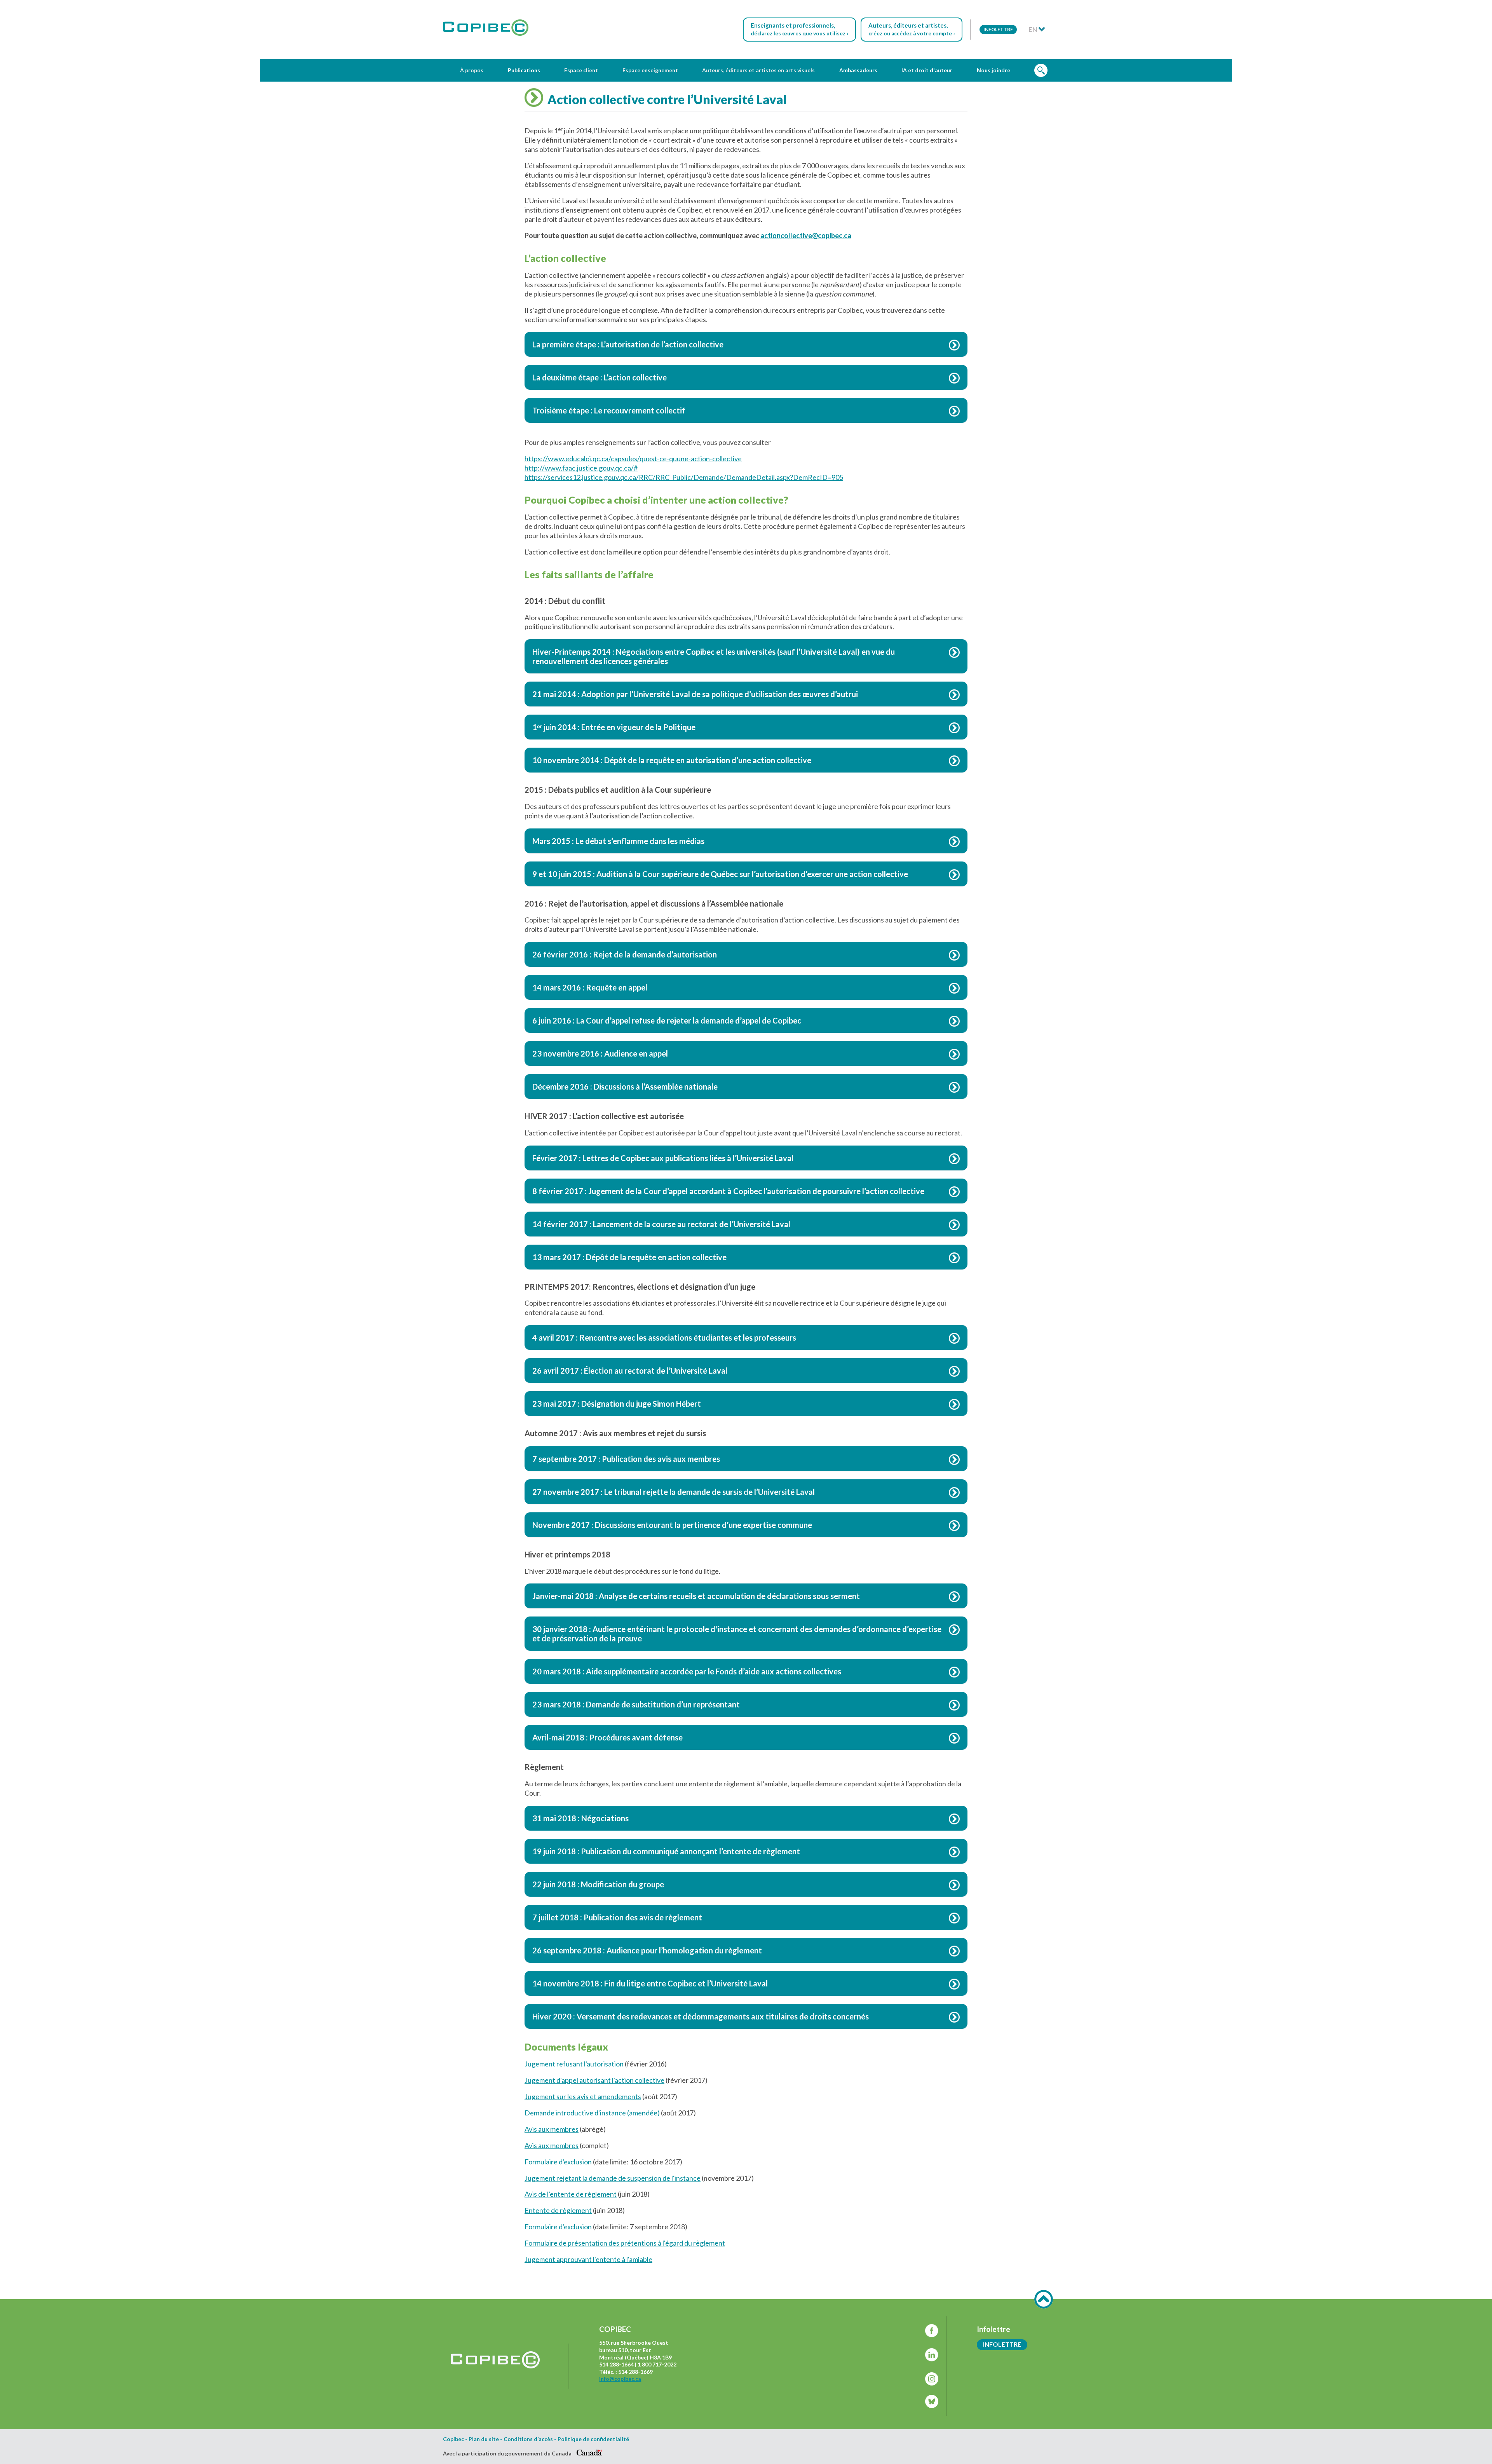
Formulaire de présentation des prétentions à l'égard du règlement (625, 2243)
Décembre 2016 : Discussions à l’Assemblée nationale (625, 1086)
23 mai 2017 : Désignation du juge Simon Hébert (617, 1404)
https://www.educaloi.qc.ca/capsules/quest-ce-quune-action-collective (633, 459)
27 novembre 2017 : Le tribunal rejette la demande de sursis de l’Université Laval (674, 1492)
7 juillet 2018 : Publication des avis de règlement (617, 1917)
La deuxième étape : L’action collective (600, 377)
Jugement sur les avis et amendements (583, 2096)
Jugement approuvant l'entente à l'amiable (588, 2259)
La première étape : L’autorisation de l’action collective (628, 344)
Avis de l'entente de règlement (571, 2194)
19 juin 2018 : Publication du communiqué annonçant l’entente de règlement (666, 1851)
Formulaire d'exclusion (558, 2162)
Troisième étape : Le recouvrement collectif (609, 410)
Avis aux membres (552, 2129)
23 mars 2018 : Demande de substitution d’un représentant (636, 1704)
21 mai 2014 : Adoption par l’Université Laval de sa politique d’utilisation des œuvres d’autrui (695, 694)
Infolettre (998, 29)
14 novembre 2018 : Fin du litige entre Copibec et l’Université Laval (650, 1983)
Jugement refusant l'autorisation (574, 2064)
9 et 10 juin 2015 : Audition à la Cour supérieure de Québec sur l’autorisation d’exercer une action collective (720, 874)
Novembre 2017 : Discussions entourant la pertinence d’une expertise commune (672, 1525)
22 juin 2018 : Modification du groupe (598, 1884)
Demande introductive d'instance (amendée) (592, 2113)
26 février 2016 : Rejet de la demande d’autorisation (625, 954)
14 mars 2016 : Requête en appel (590, 987)
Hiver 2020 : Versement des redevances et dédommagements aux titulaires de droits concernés (701, 2016)
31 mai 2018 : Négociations (580, 1818)
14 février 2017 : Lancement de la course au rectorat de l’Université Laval (661, 1224)
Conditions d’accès (528, 2439)
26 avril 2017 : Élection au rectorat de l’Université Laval (630, 1371)
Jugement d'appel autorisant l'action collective (594, 2080)
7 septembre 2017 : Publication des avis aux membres (626, 1459)
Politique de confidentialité (593, 2439)
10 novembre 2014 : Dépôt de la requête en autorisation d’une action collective (672, 760)
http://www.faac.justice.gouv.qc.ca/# (581, 468)
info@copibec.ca (620, 2379)
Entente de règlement (558, 2210)
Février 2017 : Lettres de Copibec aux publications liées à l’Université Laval (663, 1158)
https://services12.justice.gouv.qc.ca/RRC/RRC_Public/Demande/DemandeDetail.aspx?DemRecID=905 (684, 477)
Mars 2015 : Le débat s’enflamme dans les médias (618, 841)
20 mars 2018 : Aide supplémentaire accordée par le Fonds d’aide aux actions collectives (687, 1671)
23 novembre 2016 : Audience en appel (600, 1053)
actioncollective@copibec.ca (806, 235)
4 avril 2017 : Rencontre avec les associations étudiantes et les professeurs (664, 1338)
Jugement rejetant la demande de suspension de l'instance (613, 2178)
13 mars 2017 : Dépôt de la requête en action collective (629, 1257)
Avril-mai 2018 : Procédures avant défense (607, 1737)
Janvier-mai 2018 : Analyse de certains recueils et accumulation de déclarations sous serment (696, 1596)
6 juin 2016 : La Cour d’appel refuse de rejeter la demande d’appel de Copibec (667, 1020)
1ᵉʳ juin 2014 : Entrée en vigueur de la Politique (614, 727)
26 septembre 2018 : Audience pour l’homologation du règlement (647, 1950)
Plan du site (484, 2439)
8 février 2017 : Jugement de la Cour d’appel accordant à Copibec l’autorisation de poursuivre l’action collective (728, 1191)
